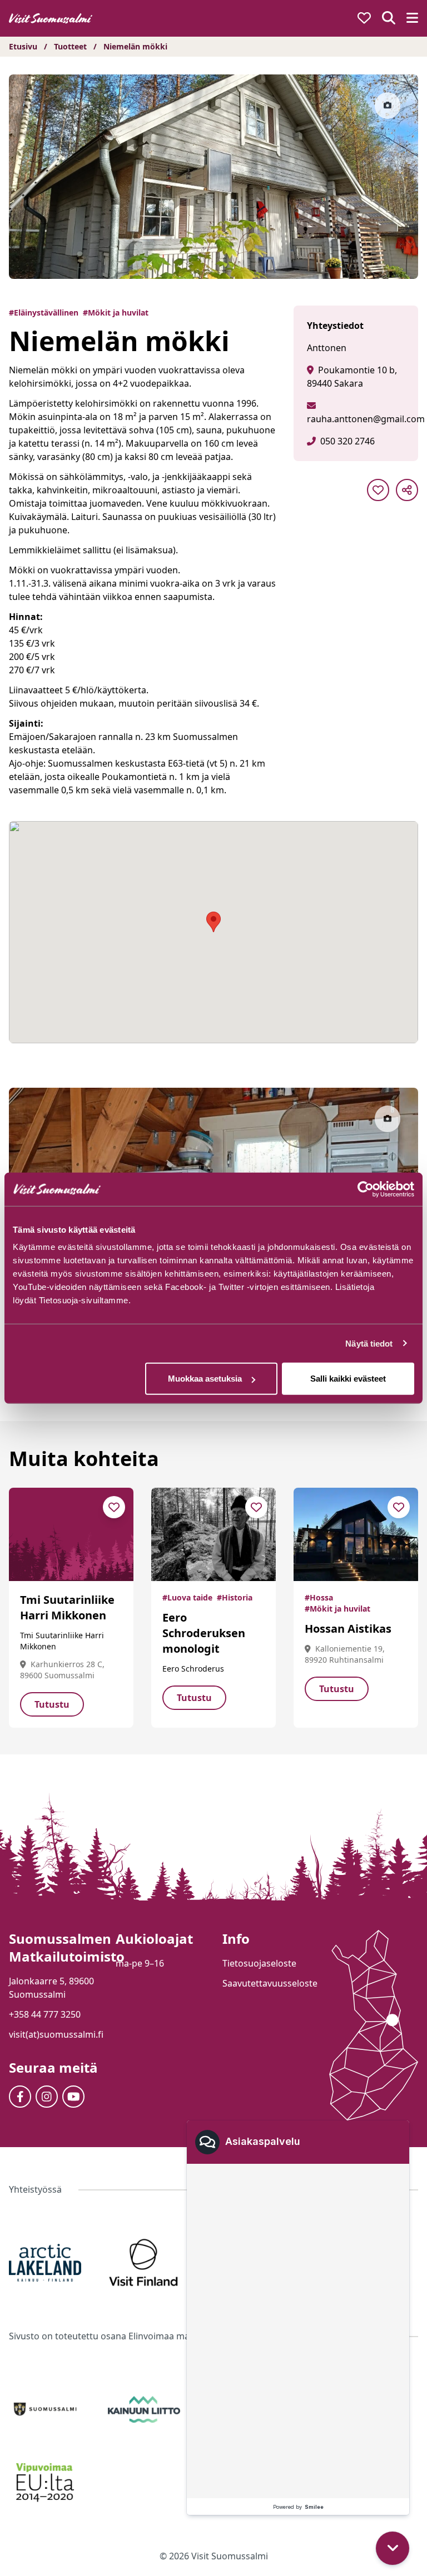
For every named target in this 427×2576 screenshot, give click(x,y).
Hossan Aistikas (348, 1629)
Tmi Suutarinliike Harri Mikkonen (67, 1607)
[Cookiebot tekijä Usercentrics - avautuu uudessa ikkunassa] (366, 1189)
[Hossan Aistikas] (356, 1534)
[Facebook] (20, 2097)
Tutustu (52, 1704)
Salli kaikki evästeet (348, 1379)
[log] (298, 2331)
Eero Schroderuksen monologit (204, 1633)
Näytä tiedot (369, 1343)
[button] (393, 2548)
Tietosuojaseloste (259, 1963)
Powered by (298, 2507)
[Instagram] (47, 2097)
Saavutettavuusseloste (270, 1983)
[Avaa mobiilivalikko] (412, 19)
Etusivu (23, 46)
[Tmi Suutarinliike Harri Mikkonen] (71, 1534)
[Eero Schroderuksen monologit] (213, 1534)
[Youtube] (73, 2097)
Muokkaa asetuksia (205, 1379)
